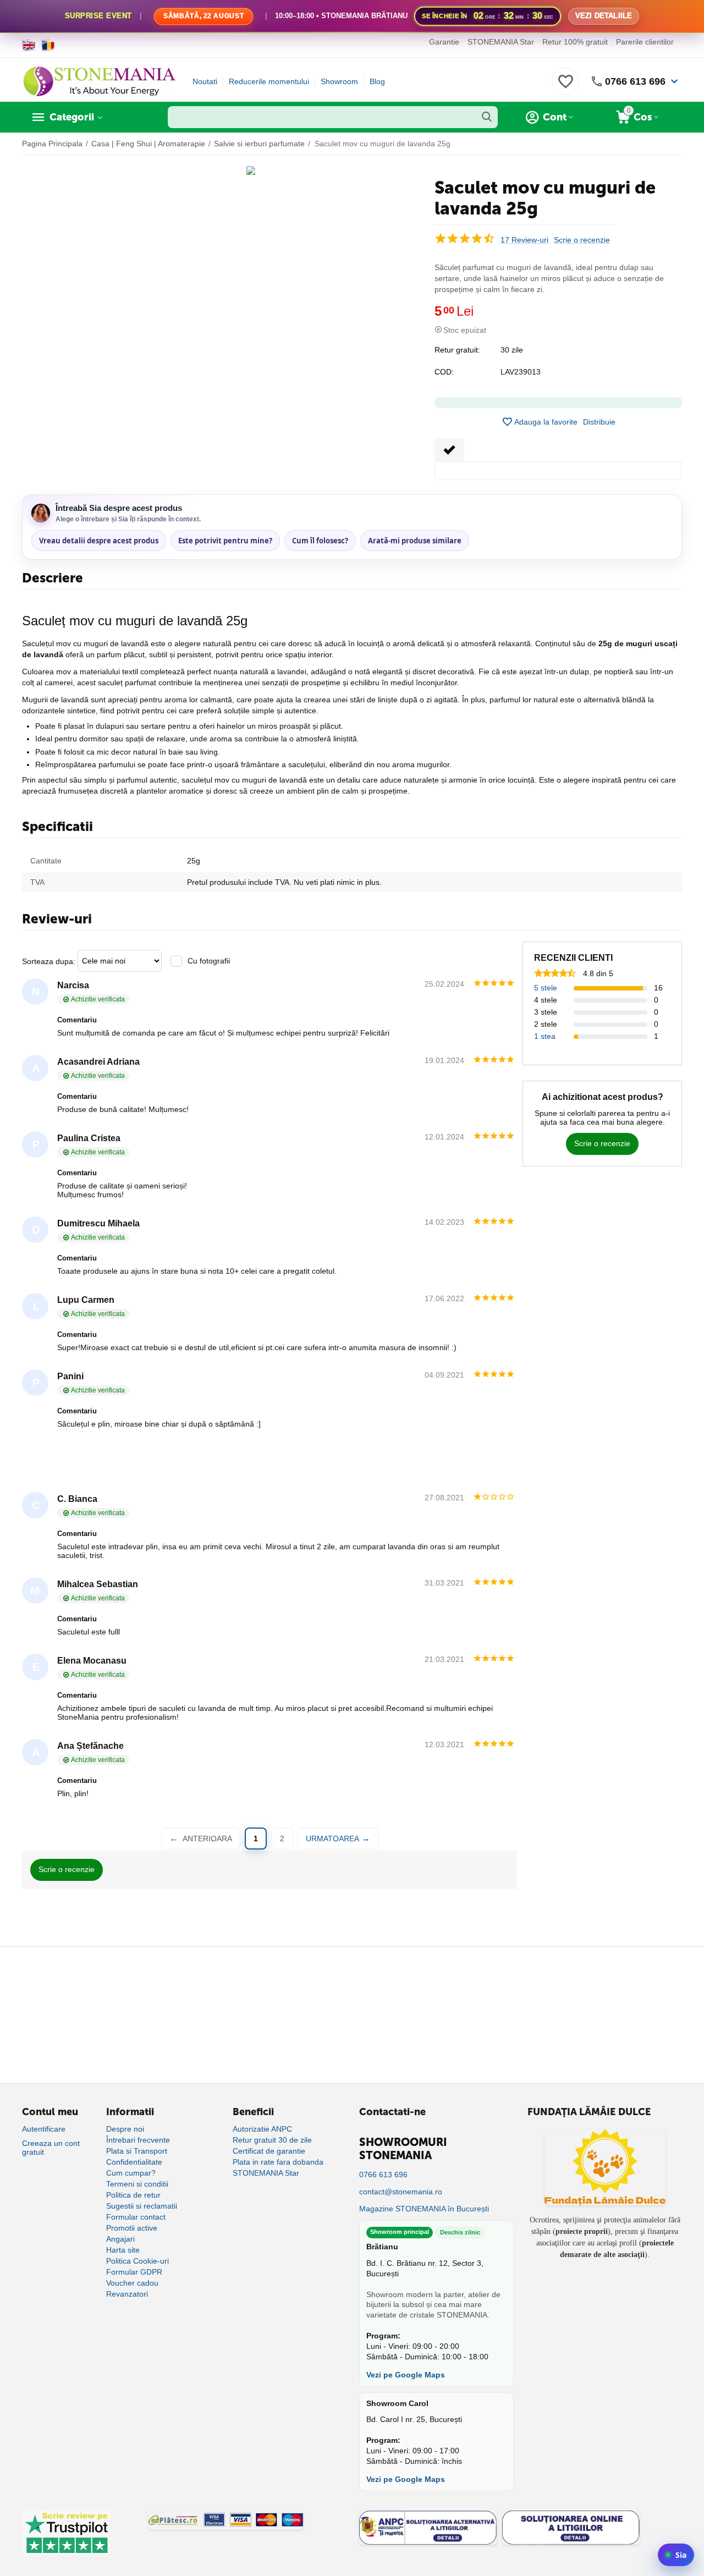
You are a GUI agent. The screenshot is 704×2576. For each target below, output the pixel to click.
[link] (352, 16)
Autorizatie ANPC (262, 2129)
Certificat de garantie (269, 2151)
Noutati (205, 81)
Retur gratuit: (457, 350)
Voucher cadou (132, 2283)
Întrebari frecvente (138, 2140)
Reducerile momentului (269, 81)
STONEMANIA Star (501, 42)
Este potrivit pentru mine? (225, 541)
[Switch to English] (29, 45)
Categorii (72, 117)
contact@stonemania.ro (401, 2192)
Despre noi (125, 2129)
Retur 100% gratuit (575, 42)
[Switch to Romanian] (48, 45)
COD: (444, 372)
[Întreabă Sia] (676, 2555)
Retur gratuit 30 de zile (272, 2140)
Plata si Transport (137, 2151)
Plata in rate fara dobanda (278, 2162)
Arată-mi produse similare (415, 541)
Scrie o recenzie (582, 240)
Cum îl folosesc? (320, 541)
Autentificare (44, 2129)
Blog (377, 81)
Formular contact (136, 2217)
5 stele (546, 988)
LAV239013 (521, 372)
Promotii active (132, 2228)
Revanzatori (127, 2294)
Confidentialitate (134, 2162)
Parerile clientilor (645, 42)
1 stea (545, 1036)
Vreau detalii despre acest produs (99, 541)
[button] (599, 422)
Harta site (123, 2250)
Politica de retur (133, 2195)
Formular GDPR (134, 2272)
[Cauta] (487, 117)
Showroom (339, 81)
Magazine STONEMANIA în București (424, 2209)
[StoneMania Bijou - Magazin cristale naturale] (99, 81)
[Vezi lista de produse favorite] (565, 87)
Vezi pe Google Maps (406, 2375)
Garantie (444, 42)
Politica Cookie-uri (137, 2261)
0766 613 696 (635, 81)
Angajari (120, 2239)
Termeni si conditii (137, 2184)
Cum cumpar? (131, 2173)
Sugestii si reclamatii (142, 2206)
